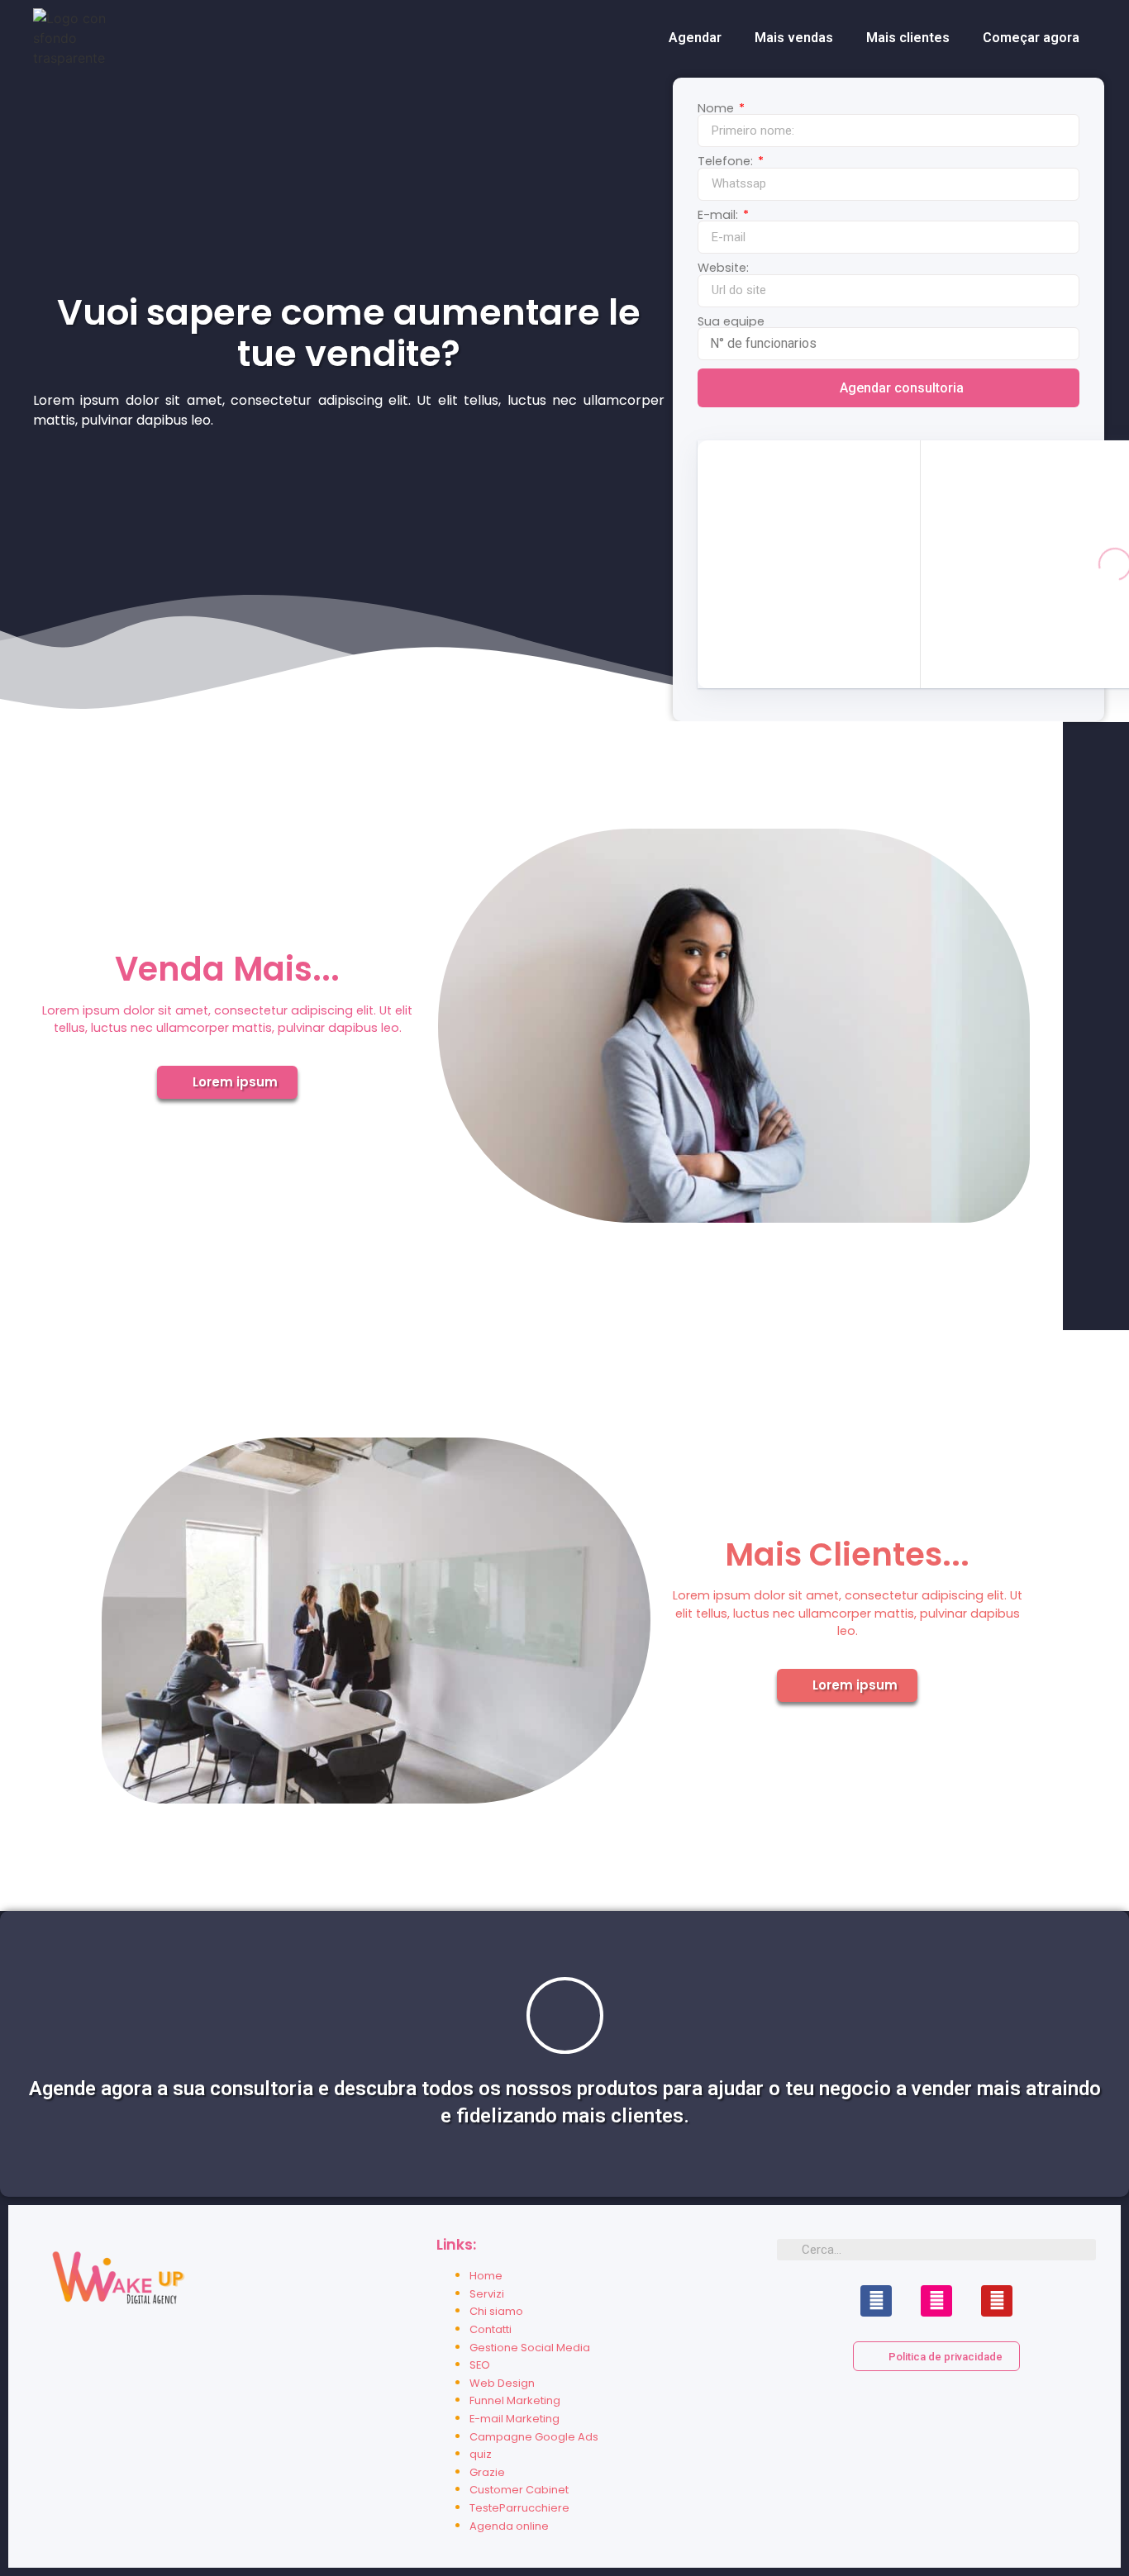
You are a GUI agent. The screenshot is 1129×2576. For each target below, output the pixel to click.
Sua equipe (731, 321)
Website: (723, 268)
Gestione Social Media (530, 2348)
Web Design (502, 2383)
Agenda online (509, 2526)
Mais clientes (908, 38)
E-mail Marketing (514, 2419)
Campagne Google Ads (534, 2437)
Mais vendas (794, 38)
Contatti (491, 2329)
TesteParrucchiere (519, 2508)
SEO (480, 2365)
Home (486, 2276)
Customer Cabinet (519, 2490)
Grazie (487, 2472)
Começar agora (1031, 38)
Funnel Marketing (515, 2400)
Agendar (695, 38)
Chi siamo (496, 2311)
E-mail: (719, 215)
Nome (717, 108)
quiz (481, 2454)
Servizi (487, 2294)
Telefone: (727, 161)
